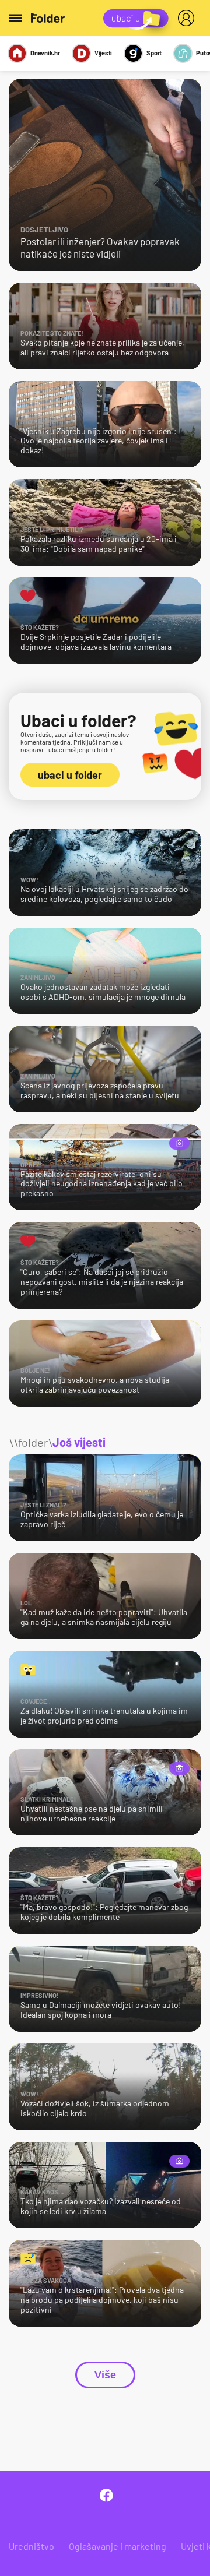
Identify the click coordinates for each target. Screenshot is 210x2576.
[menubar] (188, 18)
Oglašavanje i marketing (118, 2546)
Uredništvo (32, 2546)
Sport (154, 53)
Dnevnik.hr (45, 53)
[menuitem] (188, 18)
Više (105, 2375)
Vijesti (103, 53)
